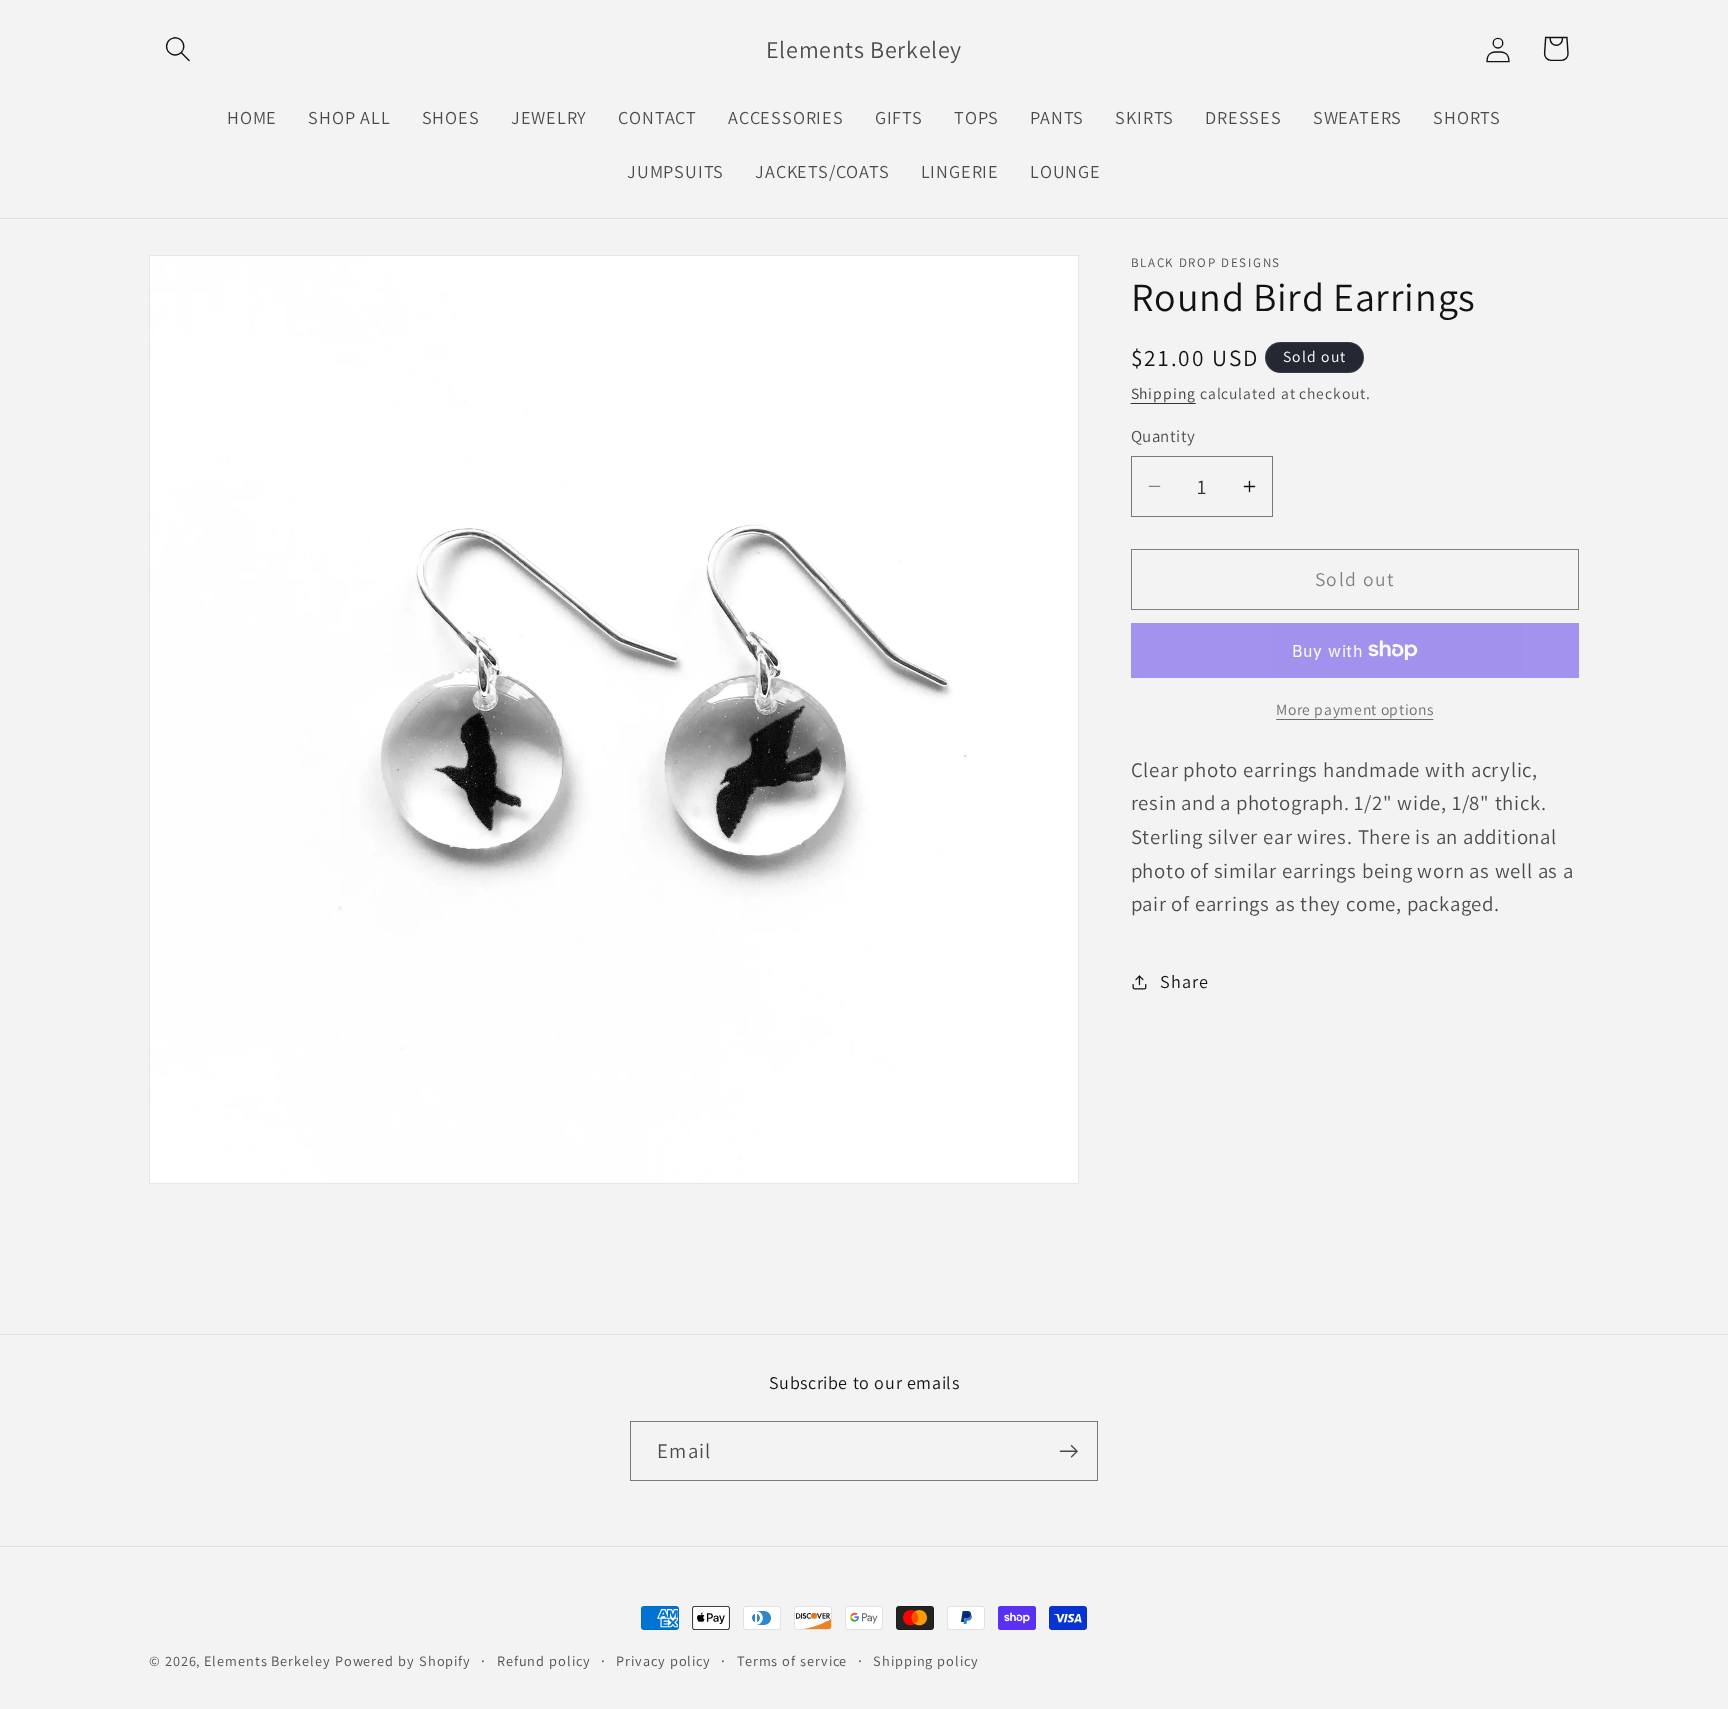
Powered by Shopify (403, 1660)
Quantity (1163, 436)
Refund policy (544, 1660)
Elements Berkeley (267, 1660)
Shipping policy (926, 1660)
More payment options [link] (1354, 709)
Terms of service (792, 1660)
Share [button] (1184, 981)
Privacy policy (663, 1660)
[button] (177, 48)
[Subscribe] (1068, 1451)
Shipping (1163, 393)
